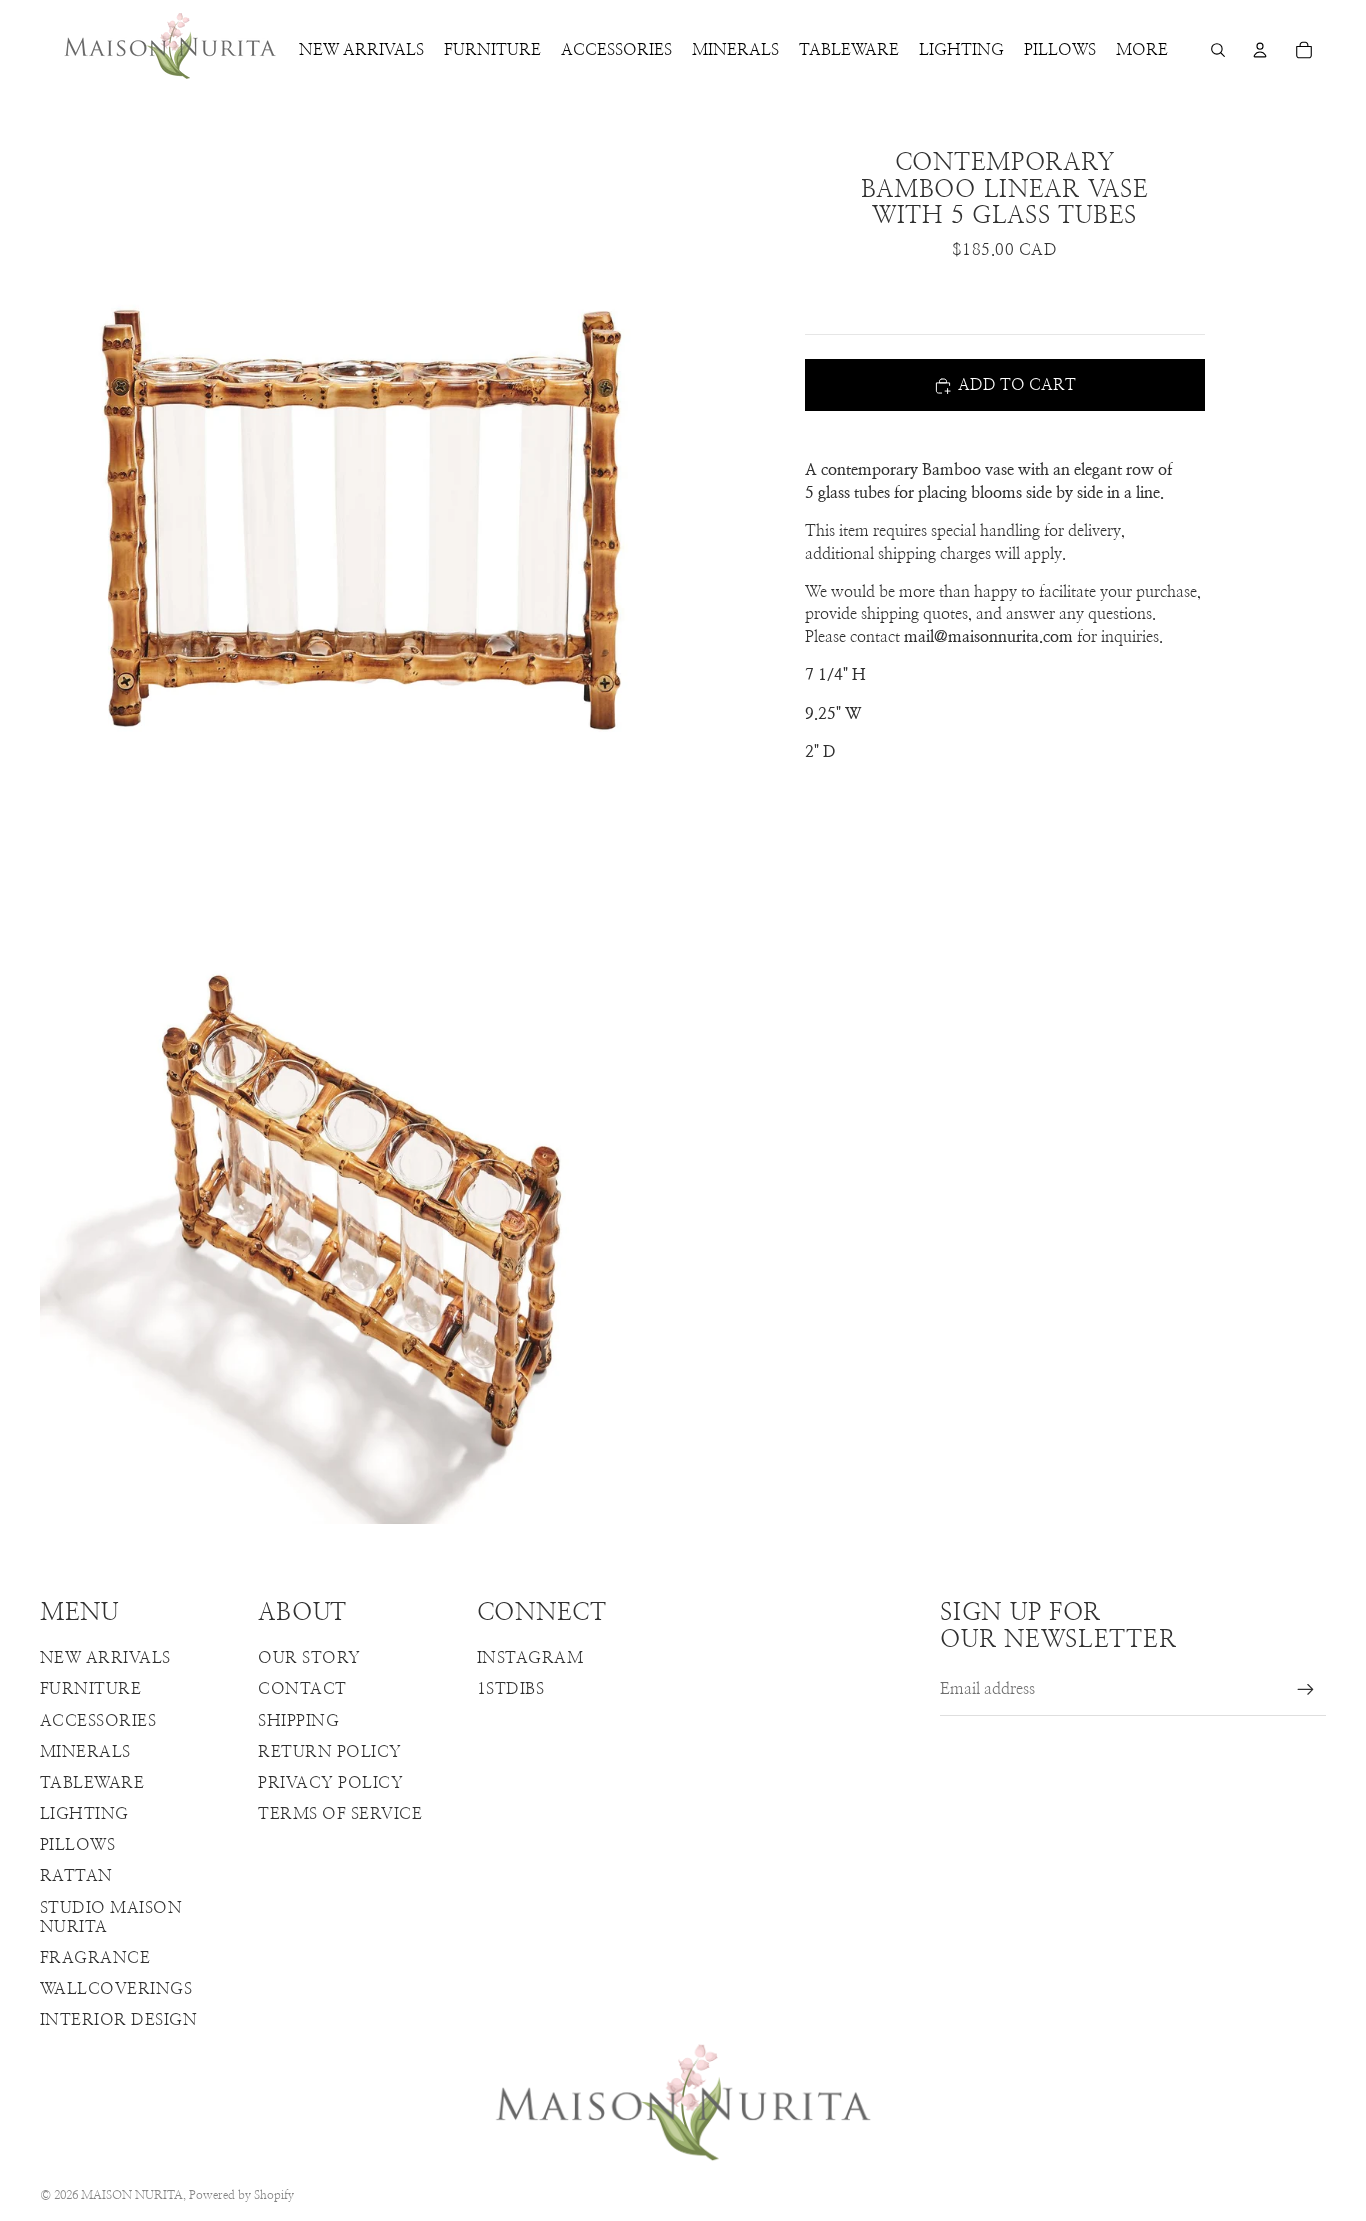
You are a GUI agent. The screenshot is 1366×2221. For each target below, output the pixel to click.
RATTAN (76, 1876)
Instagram (530, 1658)
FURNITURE (90, 1689)
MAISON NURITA (132, 2195)
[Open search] (1218, 50)
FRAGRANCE (95, 1958)
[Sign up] (1306, 1690)
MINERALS (85, 1752)
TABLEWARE (92, 1783)
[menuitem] (1142, 50)
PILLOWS (77, 1845)
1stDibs (510, 1689)
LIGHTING (84, 1814)
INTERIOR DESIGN (118, 2020)
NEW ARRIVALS (105, 1658)
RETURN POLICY (329, 1752)
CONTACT (302, 1689)
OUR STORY (309, 1658)
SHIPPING (298, 1721)
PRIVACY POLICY (330, 1783)
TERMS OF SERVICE (340, 1814)
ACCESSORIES (98, 1721)
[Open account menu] (1260, 50)
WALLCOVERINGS (116, 1989)
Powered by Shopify (241, 2195)
